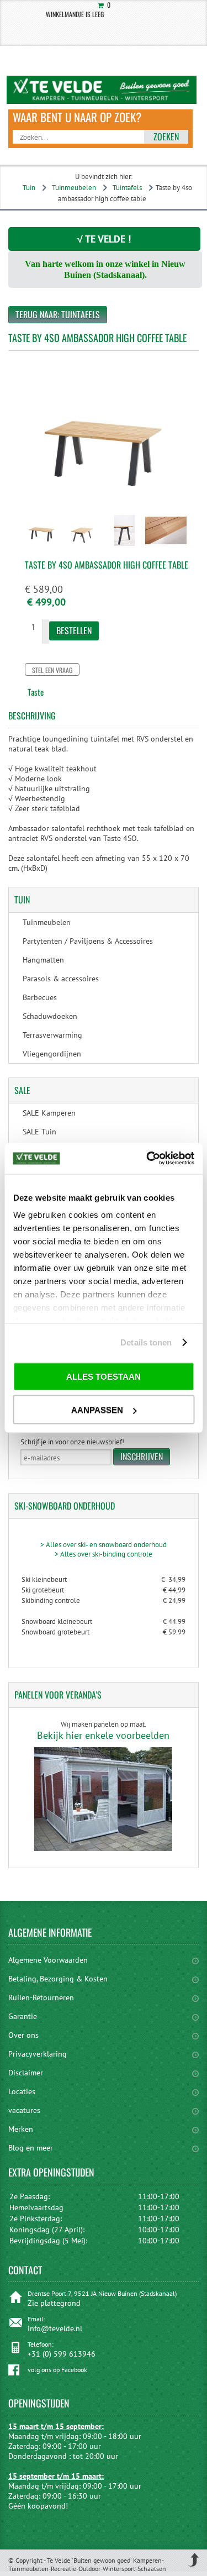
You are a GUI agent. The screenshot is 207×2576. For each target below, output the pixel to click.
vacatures (24, 2110)
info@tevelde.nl (55, 2328)
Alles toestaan (104, 1376)
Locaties (22, 2091)
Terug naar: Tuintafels (58, 314)
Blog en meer (31, 2148)
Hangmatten (43, 960)
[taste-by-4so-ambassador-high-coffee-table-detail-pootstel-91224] (124, 547)
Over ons (23, 2035)
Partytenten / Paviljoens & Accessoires (88, 941)
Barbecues (40, 997)
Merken (21, 2129)
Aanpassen (97, 1410)
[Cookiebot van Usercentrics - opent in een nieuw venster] (147, 1159)
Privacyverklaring (38, 2054)
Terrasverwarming (52, 1035)
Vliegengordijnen (52, 1054)
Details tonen (146, 1342)
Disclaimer (26, 2073)
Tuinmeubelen (74, 188)
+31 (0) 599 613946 (62, 2354)
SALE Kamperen (49, 1113)
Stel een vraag (52, 670)
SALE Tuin (39, 1132)
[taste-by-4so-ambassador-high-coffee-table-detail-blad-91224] (166, 547)
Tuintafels (127, 188)
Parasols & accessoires (61, 979)
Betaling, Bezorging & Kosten (58, 1979)
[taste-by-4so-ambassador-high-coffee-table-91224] (42, 547)
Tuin (29, 188)
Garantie (23, 2016)
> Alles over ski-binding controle (104, 1554)
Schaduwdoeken (50, 1016)
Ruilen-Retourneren (41, 1997)
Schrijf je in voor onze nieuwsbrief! (72, 1442)
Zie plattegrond (54, 2303)
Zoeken (166, 136)
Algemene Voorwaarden (48, 1960)
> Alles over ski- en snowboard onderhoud (104, 1545)
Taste (36, 692)
